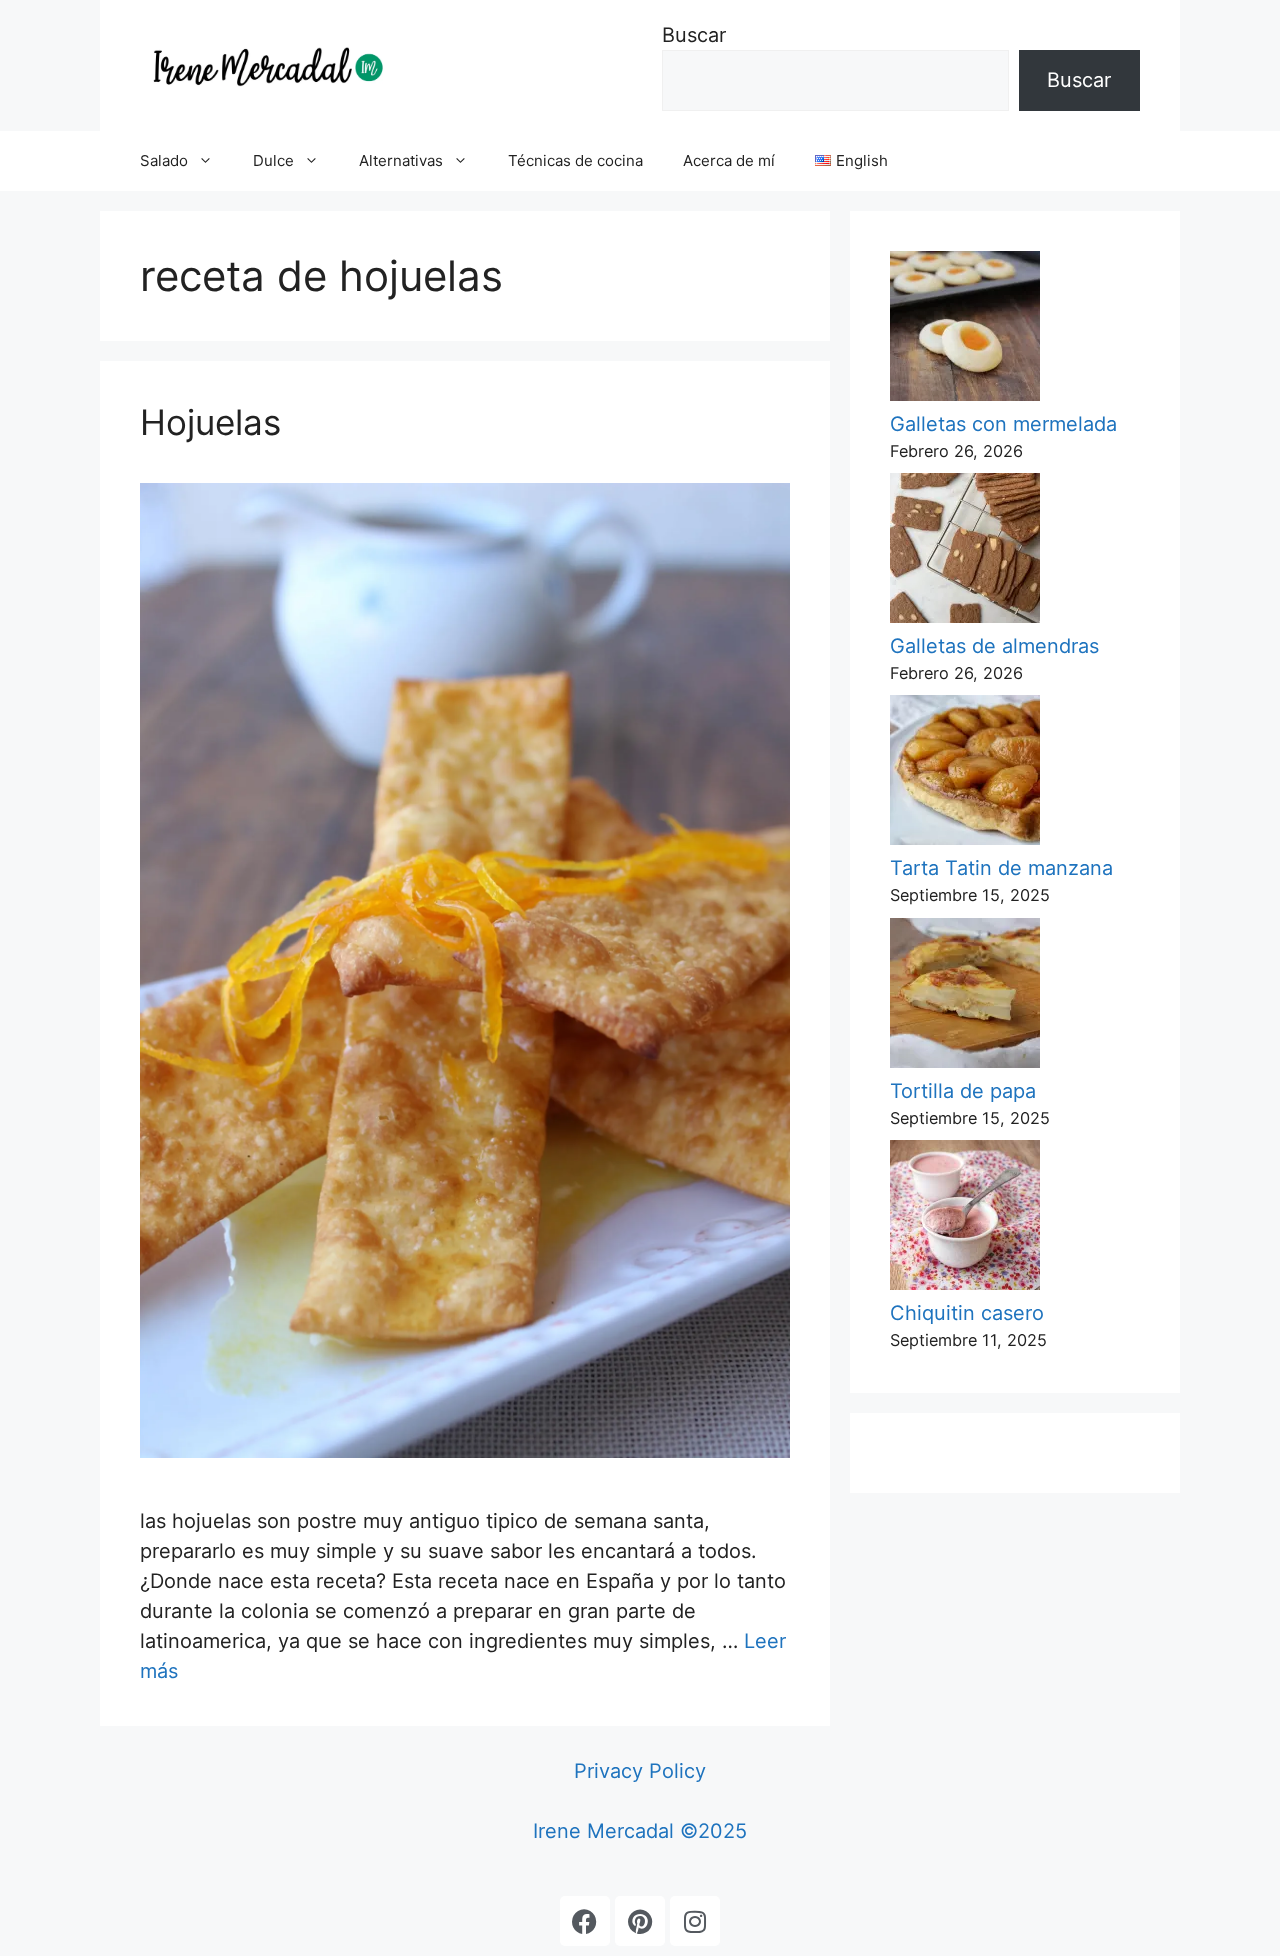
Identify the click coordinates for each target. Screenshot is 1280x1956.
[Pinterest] (640, 1921)
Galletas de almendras (994, 646)
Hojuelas (210, 422)
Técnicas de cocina (575, 160)
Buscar (694, 35)
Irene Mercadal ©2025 (640, 1831)
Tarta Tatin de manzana (1001, 868)
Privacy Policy (640, 1771)
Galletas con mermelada (1003, 424)
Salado (164, 160)
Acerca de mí (729, 160)
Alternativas (401, 160)
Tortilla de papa (963, 1091)
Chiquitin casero (967, 1313)
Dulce (273, 160)
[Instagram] (695, 1921)
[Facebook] (585, 1921)
